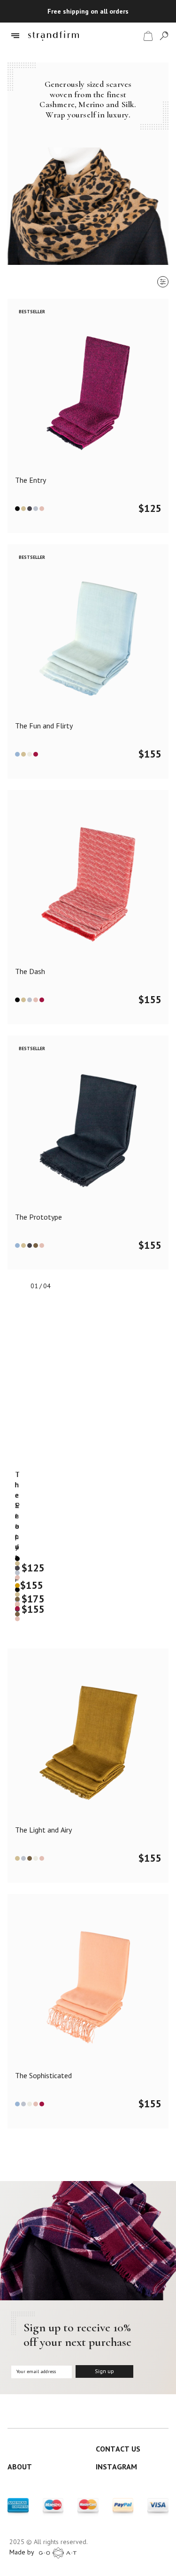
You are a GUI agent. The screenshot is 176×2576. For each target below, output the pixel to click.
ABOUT (20, 2467)
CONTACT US (118, 2449)
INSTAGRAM (116, 2467)
